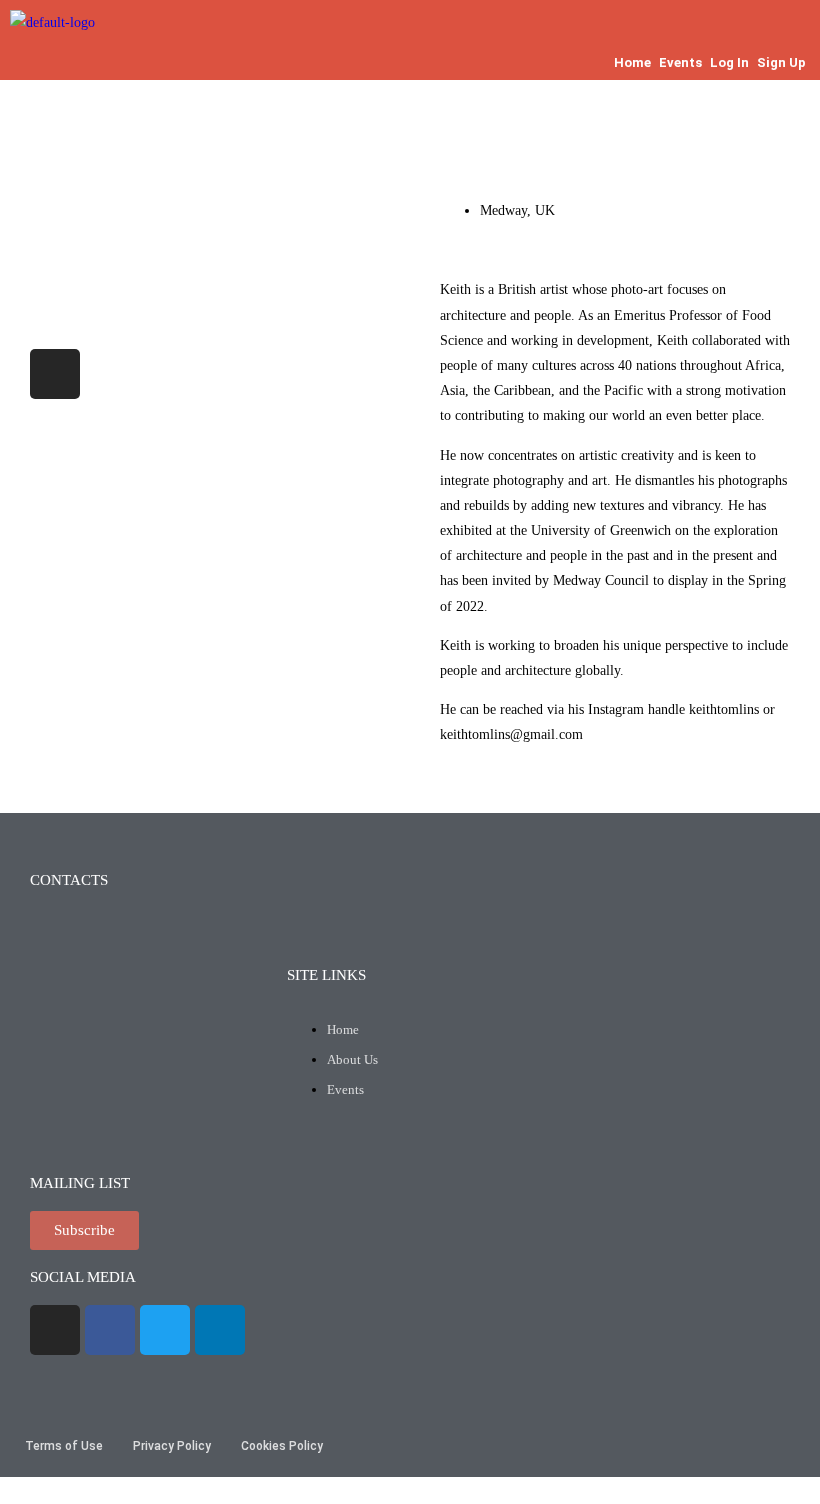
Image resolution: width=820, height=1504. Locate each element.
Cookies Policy (282, 1446)
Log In (729, 62)
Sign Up (781, 62)
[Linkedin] (220, 1330)
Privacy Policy (172, 1446)
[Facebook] (110, 1330)
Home (632, 62)
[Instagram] (55, 374)
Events (680, 62)
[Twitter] (165, 1330)
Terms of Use (64, 1446)
